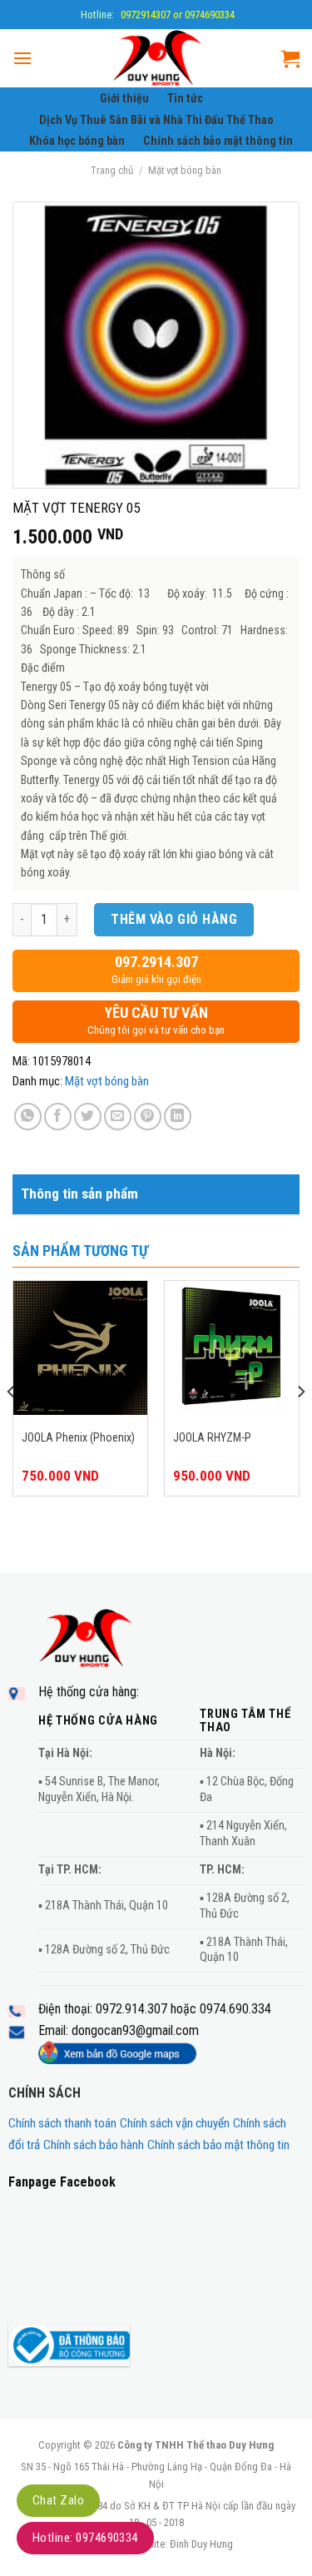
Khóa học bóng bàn (77, 141)
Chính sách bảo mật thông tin (218, 141)
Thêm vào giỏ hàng (174, 919)
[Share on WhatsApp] (28, 1117)
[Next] (300, 1424)
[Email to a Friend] (118, 1117)
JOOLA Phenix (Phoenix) (78, 1437)
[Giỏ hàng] (290, 58)
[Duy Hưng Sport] (157, 58)
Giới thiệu (124, 99)
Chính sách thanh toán (62, 2123)
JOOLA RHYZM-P (212, 1437)
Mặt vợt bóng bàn (185, 170)
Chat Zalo (58, 2500)
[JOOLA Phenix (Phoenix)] (80, 1348)
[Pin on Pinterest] (148, 1117)
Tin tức (185, 99)
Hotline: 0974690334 (85, 2538)
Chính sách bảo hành (94, 2145)
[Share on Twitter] (88, 1117)
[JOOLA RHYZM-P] (232, 1348)
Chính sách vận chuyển (175, 2123)
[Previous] (12, 1424)
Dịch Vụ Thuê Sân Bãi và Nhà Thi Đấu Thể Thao (156, 120)
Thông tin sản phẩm (79, 1194)
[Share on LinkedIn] (178, 1117)
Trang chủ (112, 170)
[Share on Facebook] (58, 1117)
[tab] (156, 1194)
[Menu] (22, 58)
